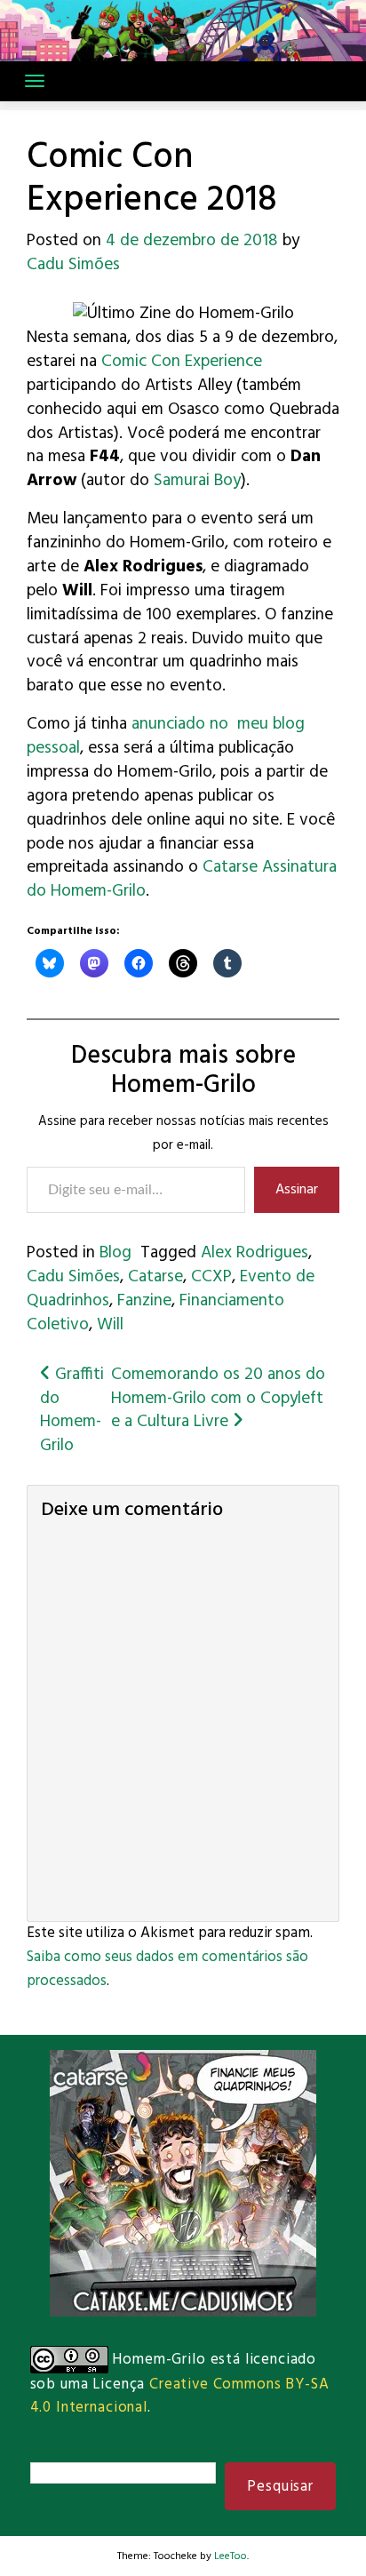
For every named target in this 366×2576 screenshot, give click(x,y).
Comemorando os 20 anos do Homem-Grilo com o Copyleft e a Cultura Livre (218, 1399)
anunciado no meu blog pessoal (166, 736)
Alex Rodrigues (255, 1253)
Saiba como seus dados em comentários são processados (167, 1969)
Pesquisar (280, 2487)
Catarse (155, 1277)
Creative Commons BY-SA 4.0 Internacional (180, 2396)
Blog (115, 1253)
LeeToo (231, 2556)
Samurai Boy (197, 481)
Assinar (297, 1190)
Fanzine (144, 1301)
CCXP (211, 1277)
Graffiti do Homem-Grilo (72, 1411)
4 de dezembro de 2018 (192, 241)
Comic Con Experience (182, 362)
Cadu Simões (73, 265)
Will (110, 1325)
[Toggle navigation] (35, 81)
